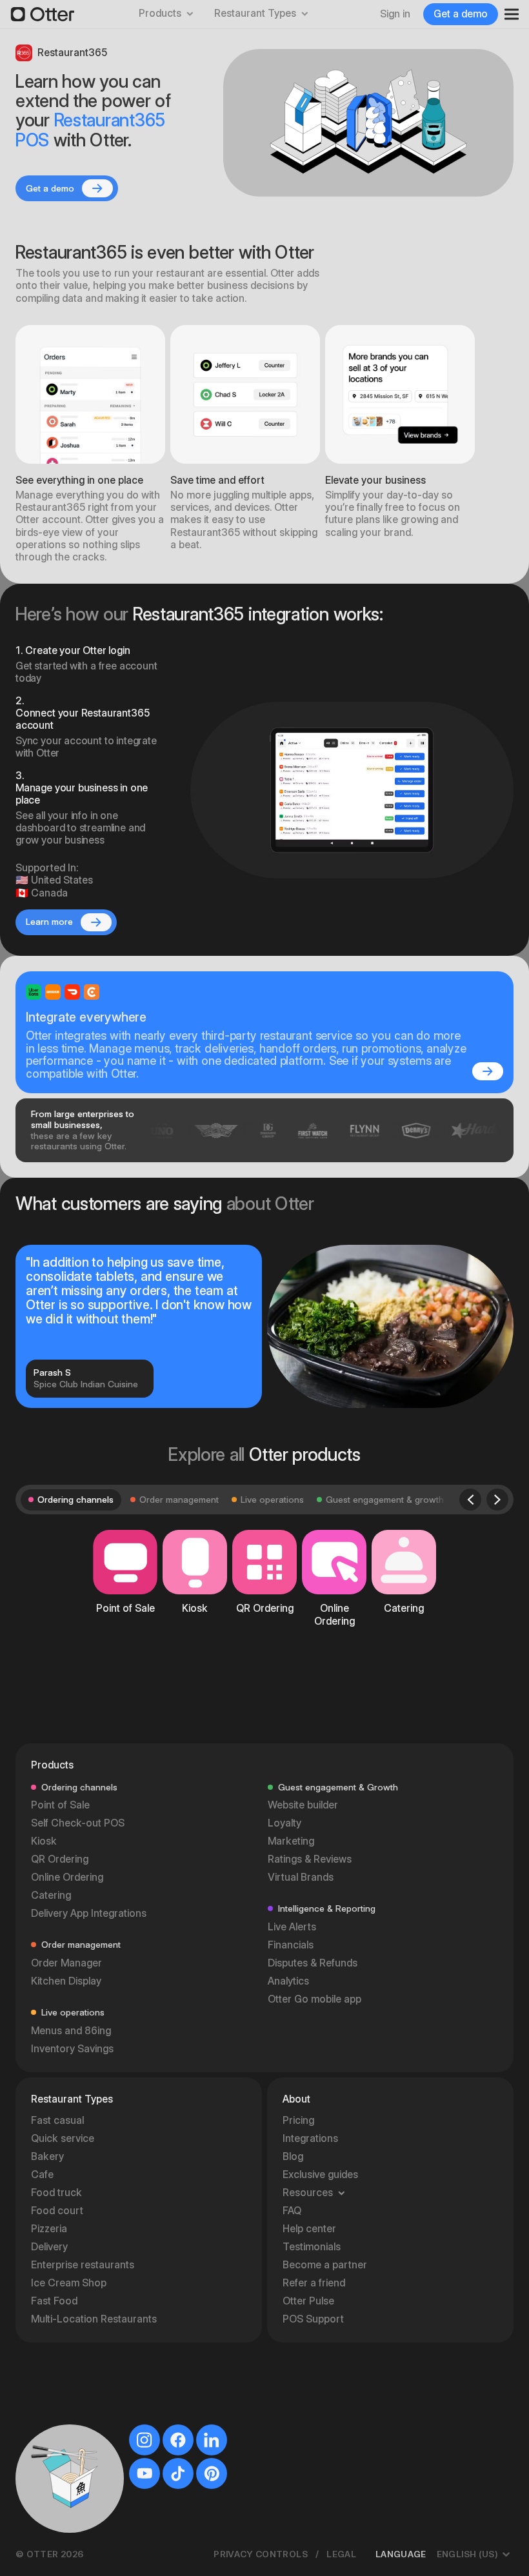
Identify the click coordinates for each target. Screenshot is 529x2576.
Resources (308, 2193)
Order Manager (66, 1963)
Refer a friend (314, 2283)
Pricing (298, 2120)
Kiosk (44, 1841)
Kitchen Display (66, 1981)
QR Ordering (60, 1859)
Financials (291, 1945)
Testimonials (312, 2247)
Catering (51, 1895)
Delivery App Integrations (89, 1913)
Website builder (303, 1805)
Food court (57, 2211)
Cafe (42, 2175)
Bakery (47, 2156)
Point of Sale (60, 1805)
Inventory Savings (72, 2049)
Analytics (288, 1981)
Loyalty (284, 1823)
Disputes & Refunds (313, 1963)
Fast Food (54, 2301)
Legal (341, 2554)
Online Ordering (67, 1877)
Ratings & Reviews (310, 1859)
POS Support (313, 2319)
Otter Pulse (308, 2301)
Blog (293, 2156)
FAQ (292, 2211)
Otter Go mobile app (314, 1999)
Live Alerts (292, 1927)
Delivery (49, 2247)
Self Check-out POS (78, 1823)
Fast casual (57, 2120)
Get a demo (461, 14)
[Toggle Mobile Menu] (507, 14)
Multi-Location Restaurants (94, 2319)
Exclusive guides (320, 2175)
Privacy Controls (261, 2554)
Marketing (291, 1841)
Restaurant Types (255, 13)
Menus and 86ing (71, 2031)
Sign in (395, 14)
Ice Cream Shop (69, 2283)
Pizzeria (49, 2229)
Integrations (310, 2138)
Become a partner (325, 2265)
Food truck (56, 2193)
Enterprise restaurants (83, 2265)
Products (160, 13)
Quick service (63, 2138)
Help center (309, 2229)
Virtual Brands (301, 1877)
